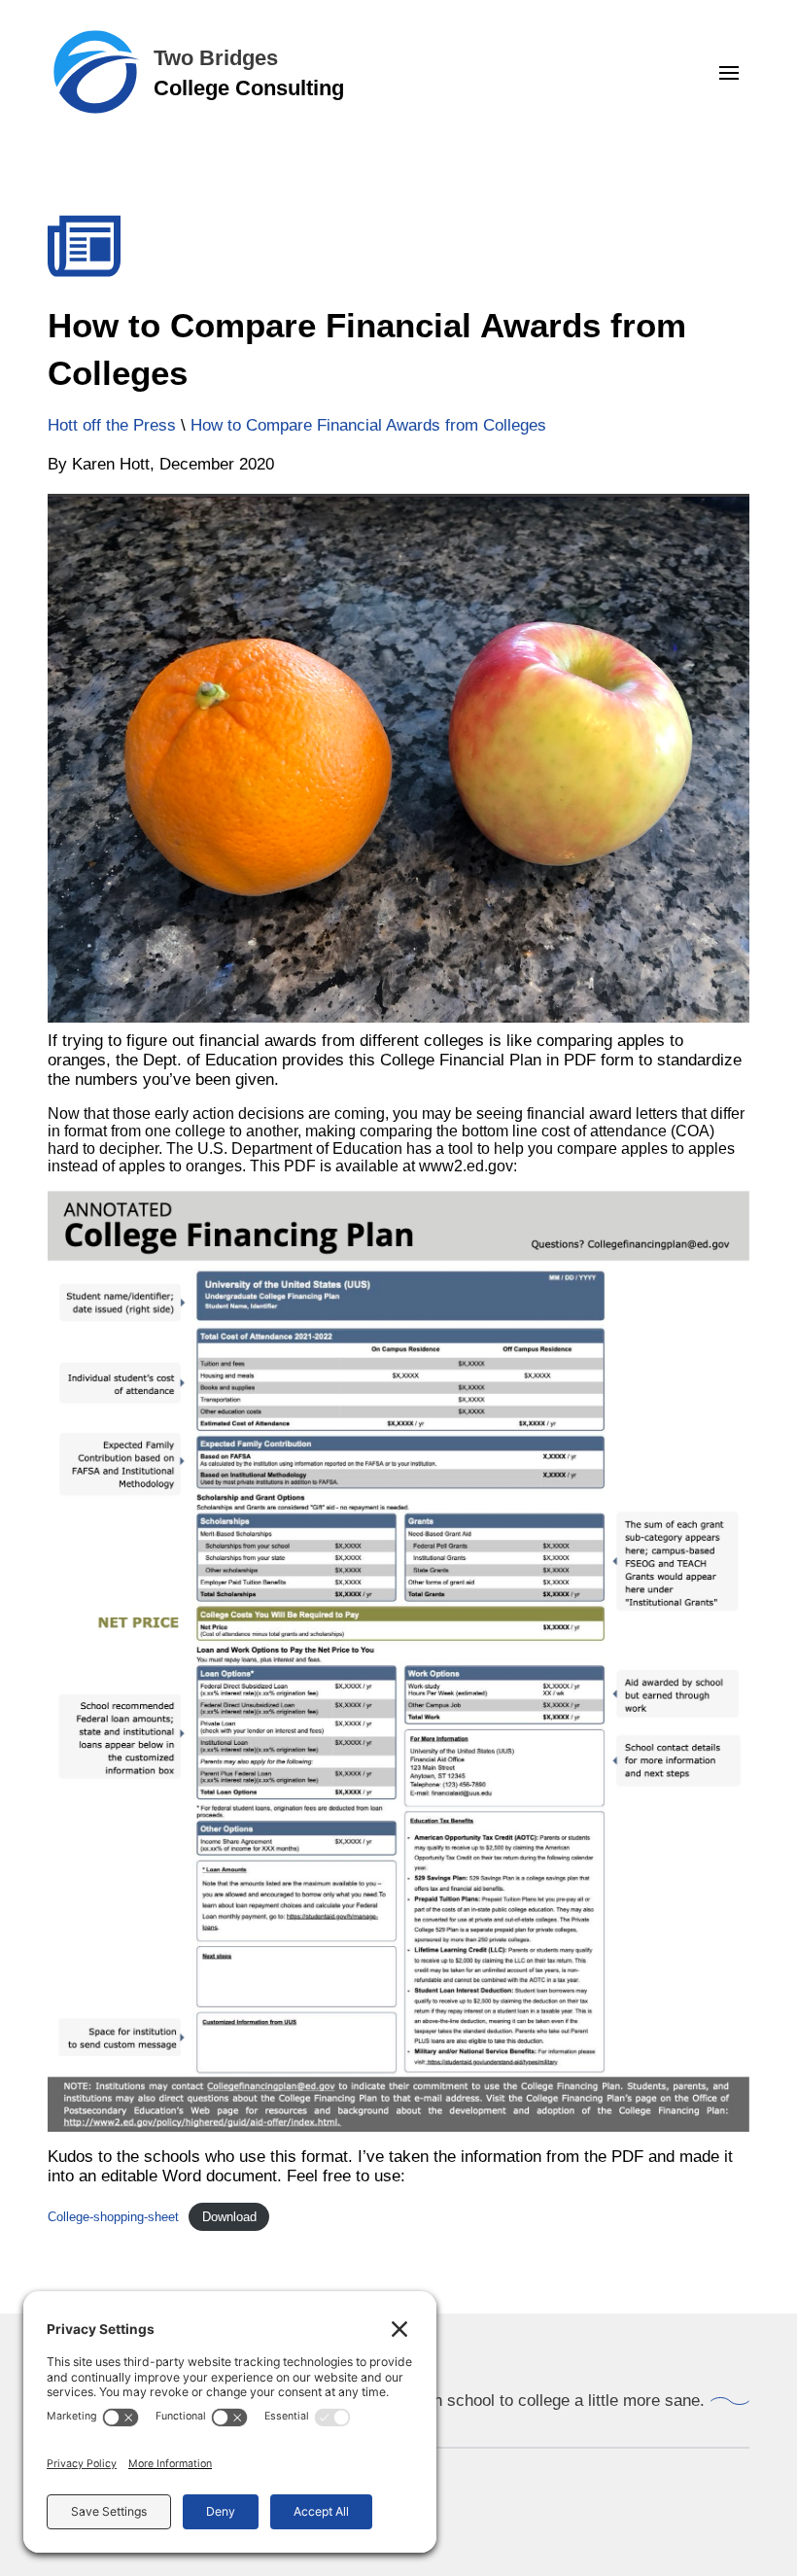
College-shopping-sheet (113, 2217)
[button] (729, 73)
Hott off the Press (112, 425)
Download (229, 2217)
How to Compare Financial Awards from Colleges (368, 425)
